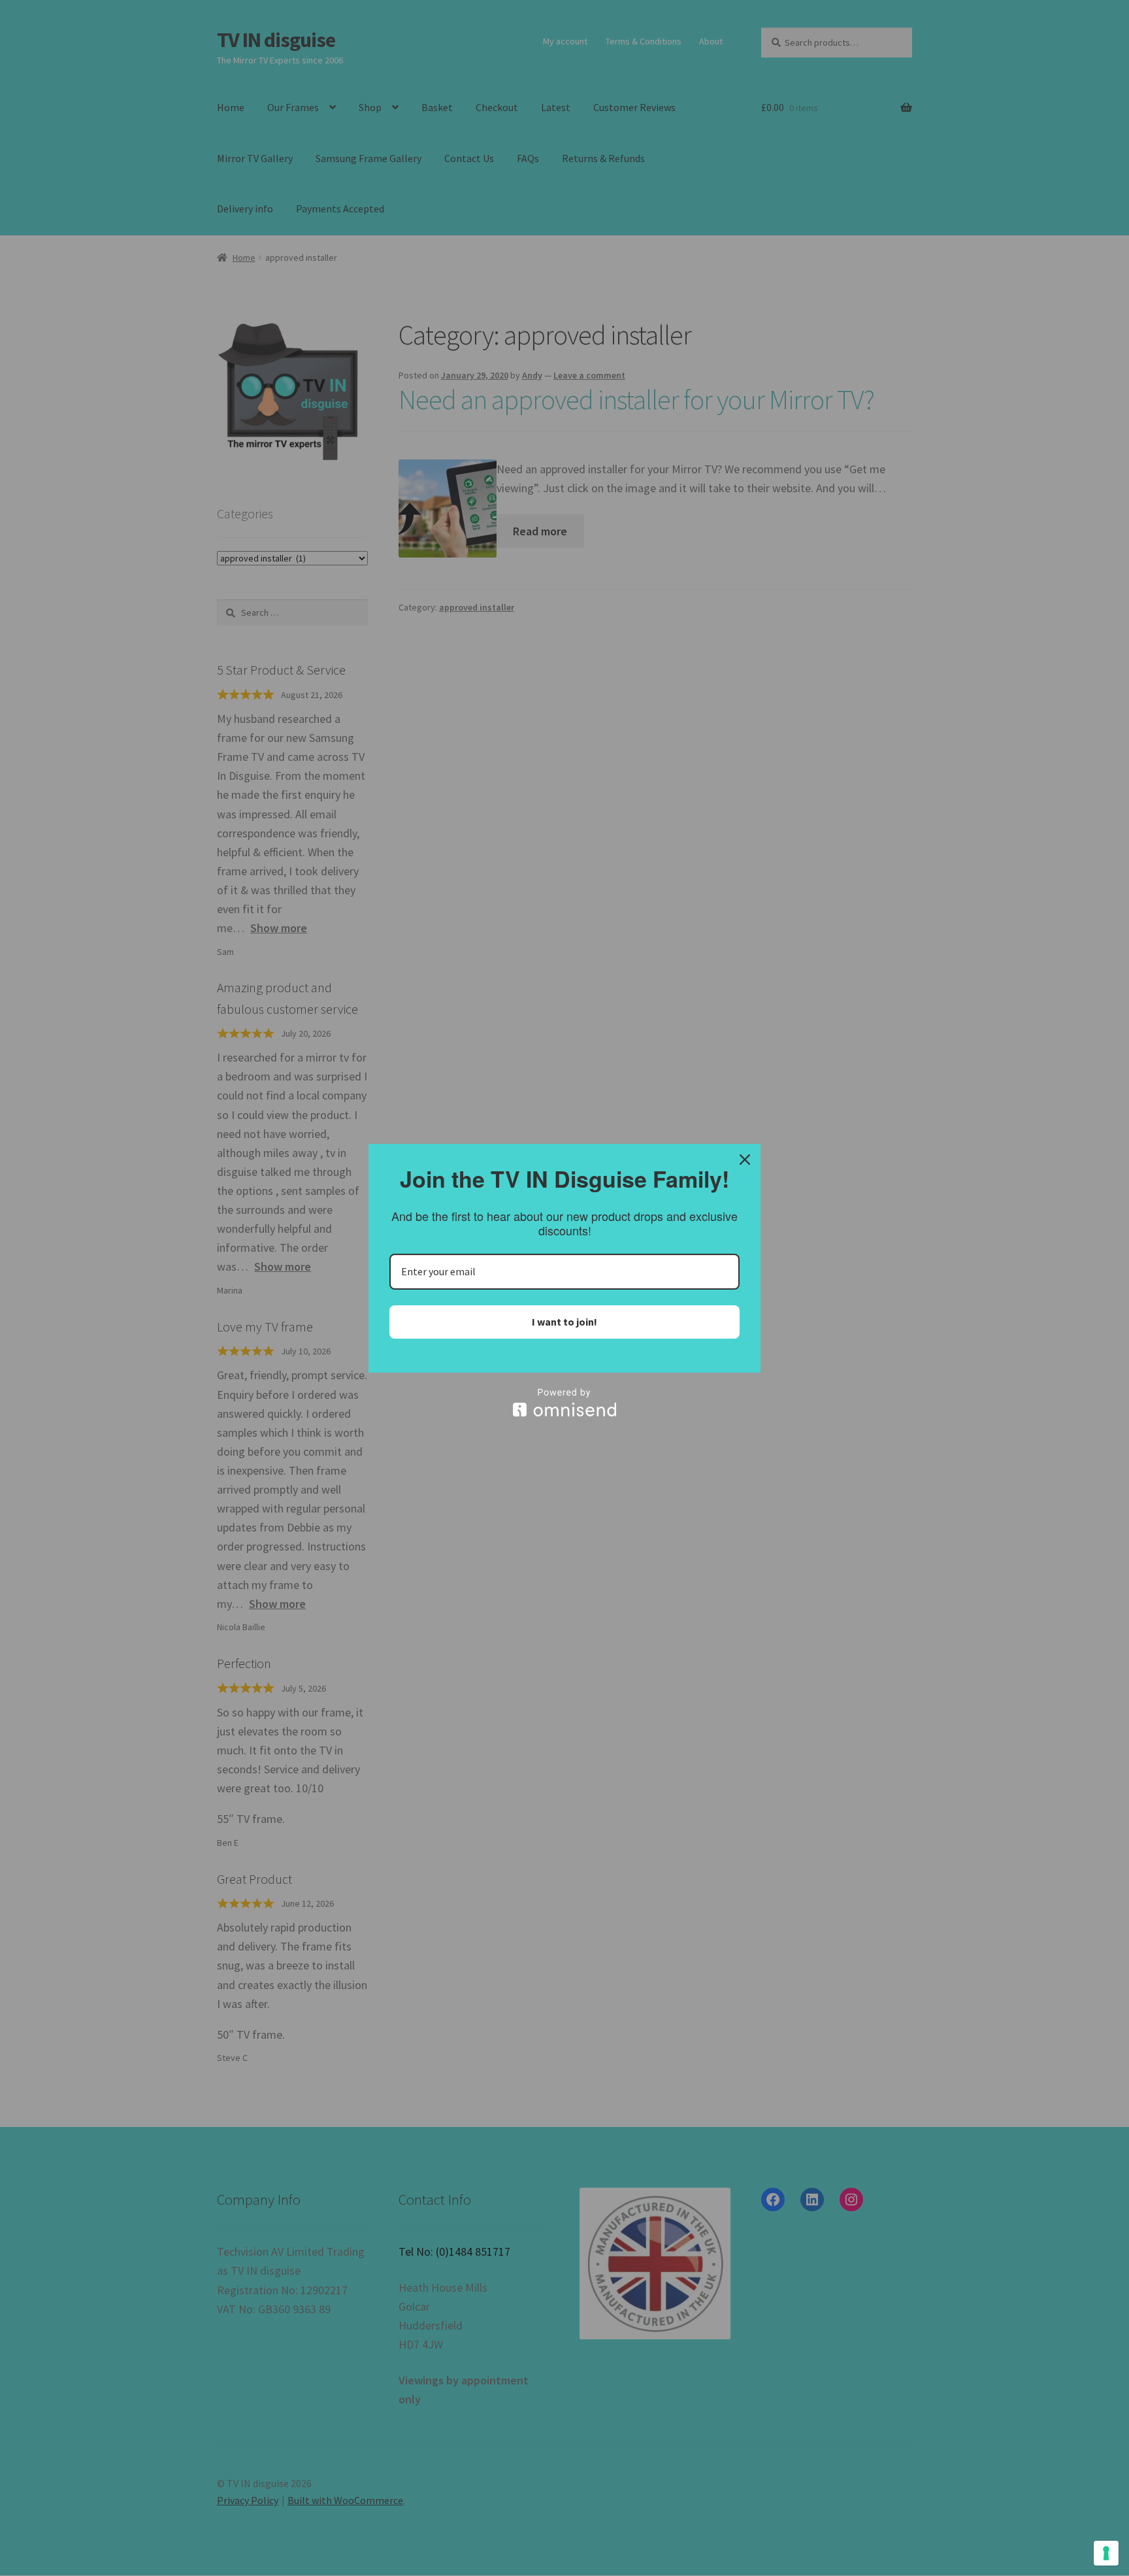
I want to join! (564, 1322)
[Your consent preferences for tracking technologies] (1106, 2553)
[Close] (745, 1160)
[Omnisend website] (564, 1402)
